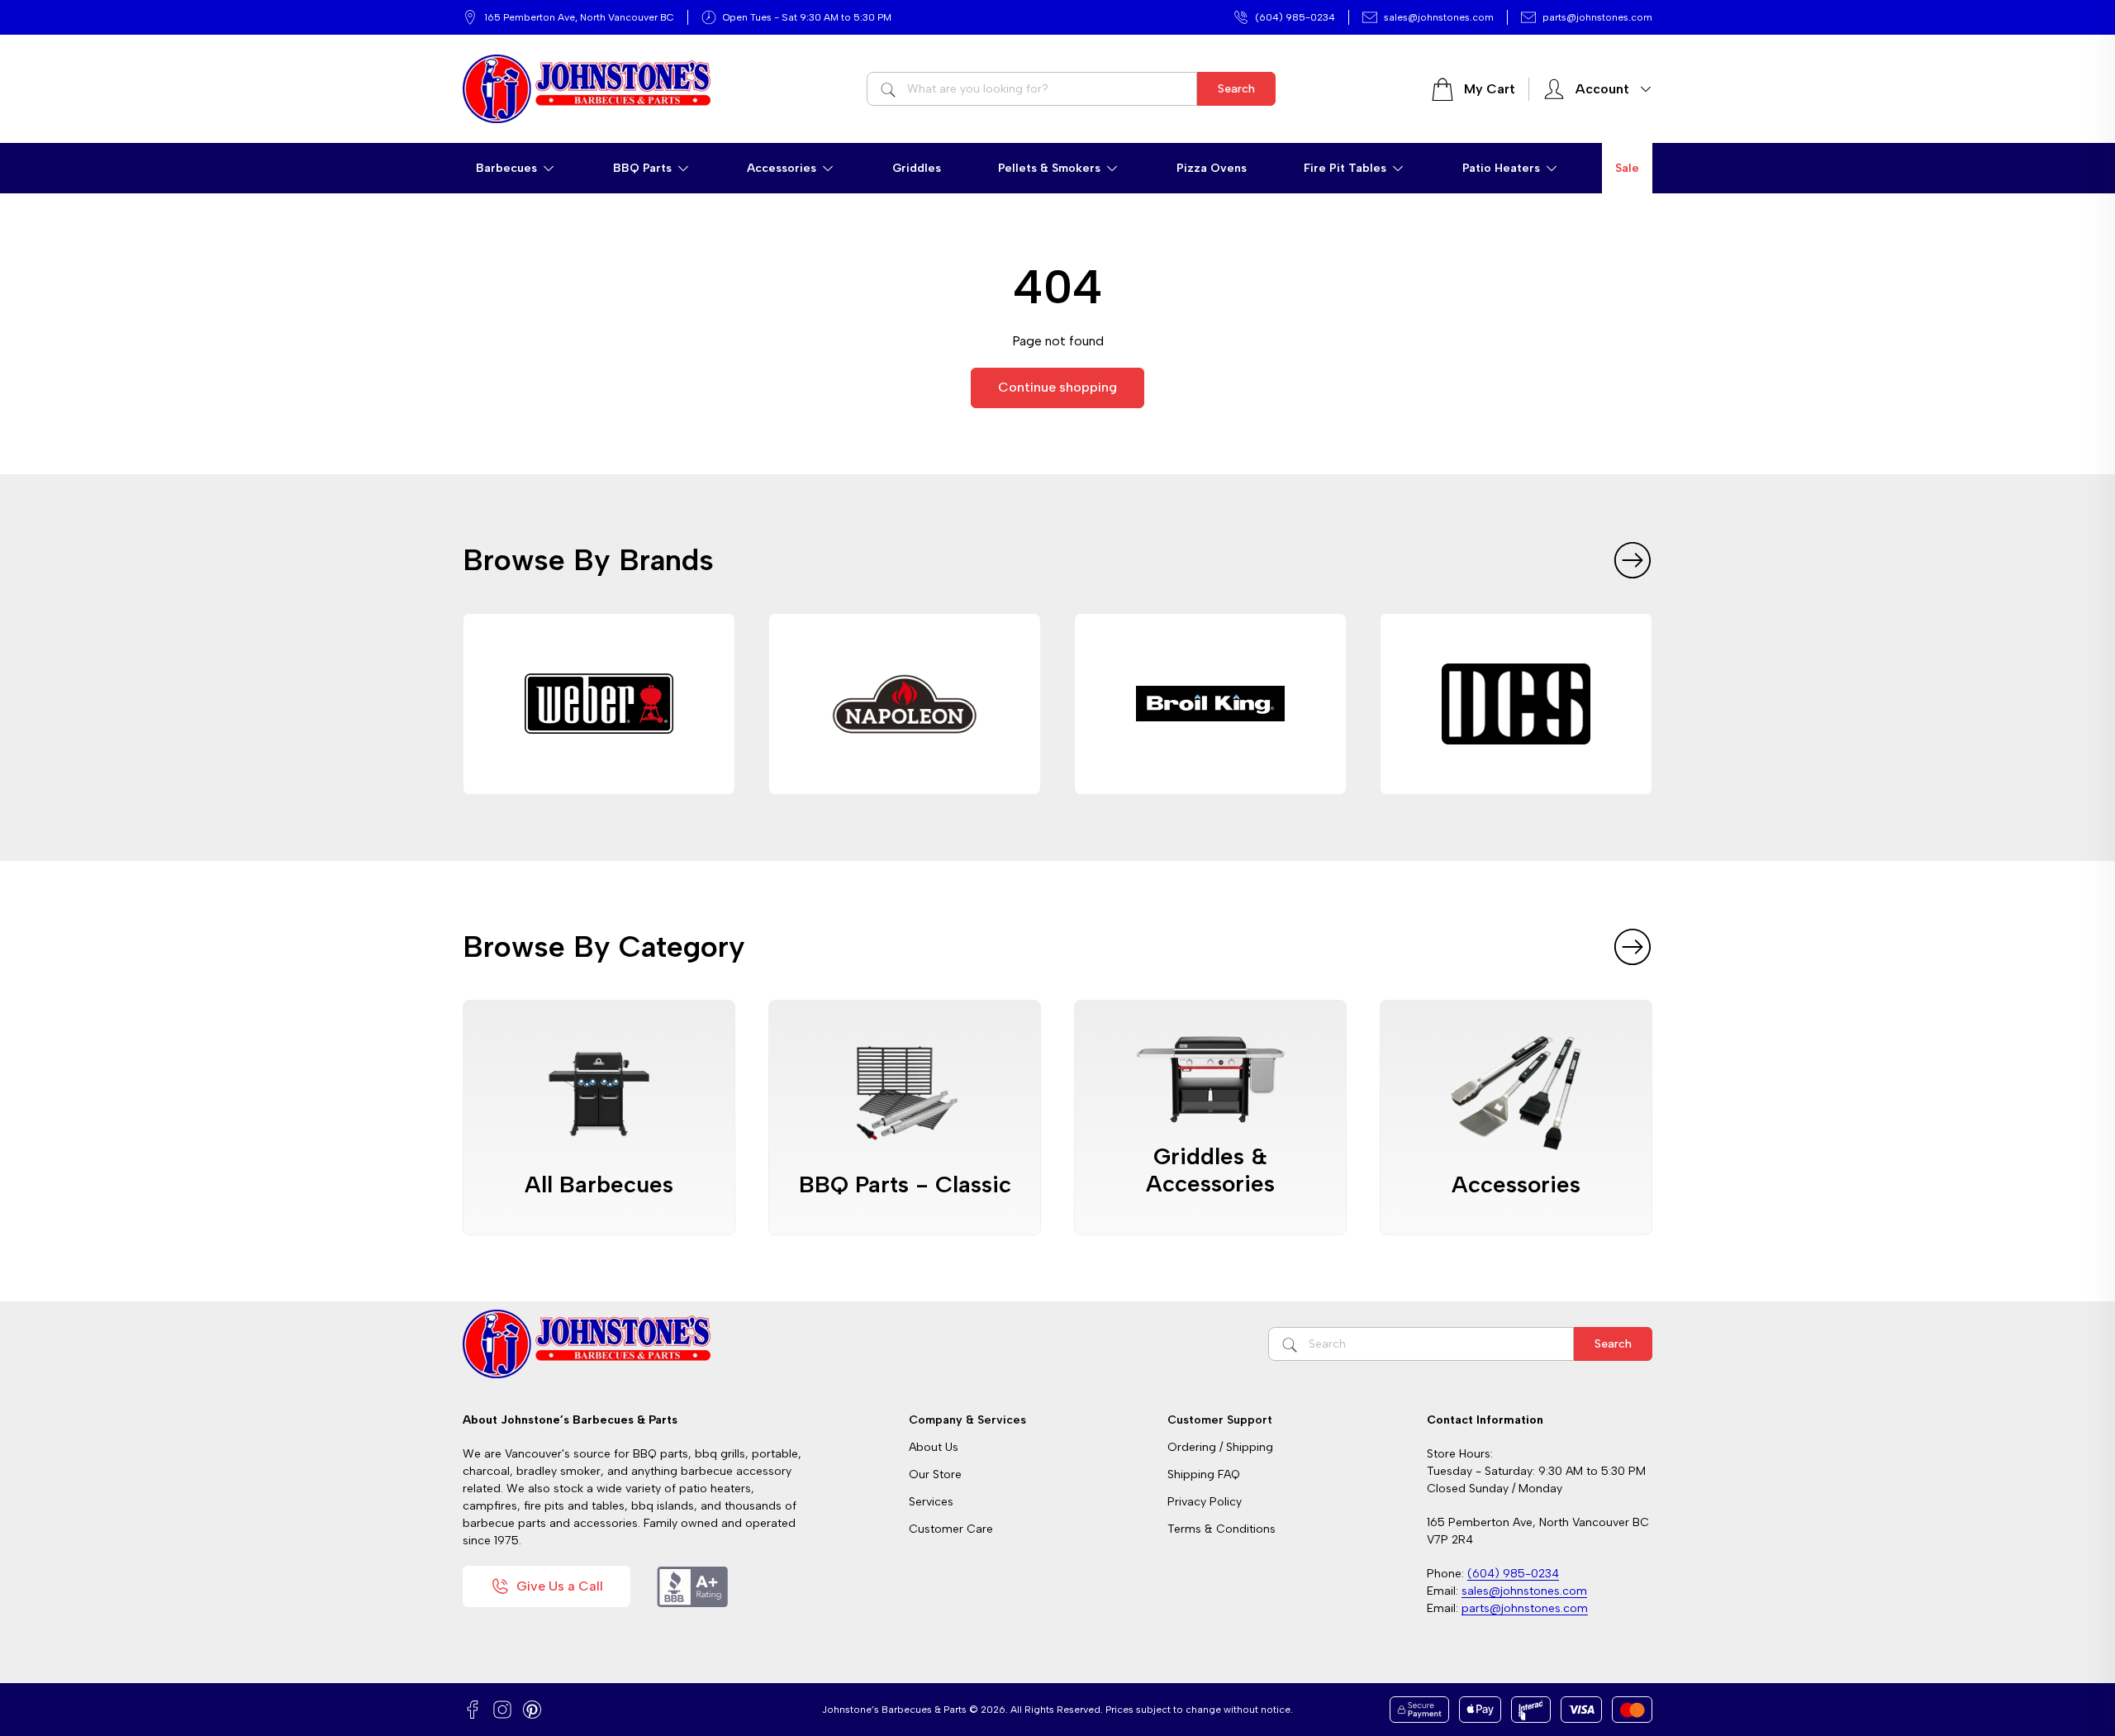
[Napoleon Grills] (905, 704)
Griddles (917, 168)
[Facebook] (473, 1710)
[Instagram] (502, 1710)
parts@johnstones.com (1597, 17)
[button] (516, 168)
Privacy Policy (1205, 1502)
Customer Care (951, 1529)
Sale (1627, 168)
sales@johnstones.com (1439, 17)
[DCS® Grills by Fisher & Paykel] (1516, 704)
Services (931, 1502)
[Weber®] (599, 704)
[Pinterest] (532, 1710)
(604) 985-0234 (1295, 17)
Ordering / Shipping (1220, 1447)
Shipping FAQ (1204, 1474)
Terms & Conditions (1221, 1529)
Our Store (935, 1474)
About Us (934, 1447)
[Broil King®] (1210, 704)
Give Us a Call (560, 1586)
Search (1236, 89)
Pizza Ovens (1212, 168)
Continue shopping (1057, 387)
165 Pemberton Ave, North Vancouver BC (579, 17)
